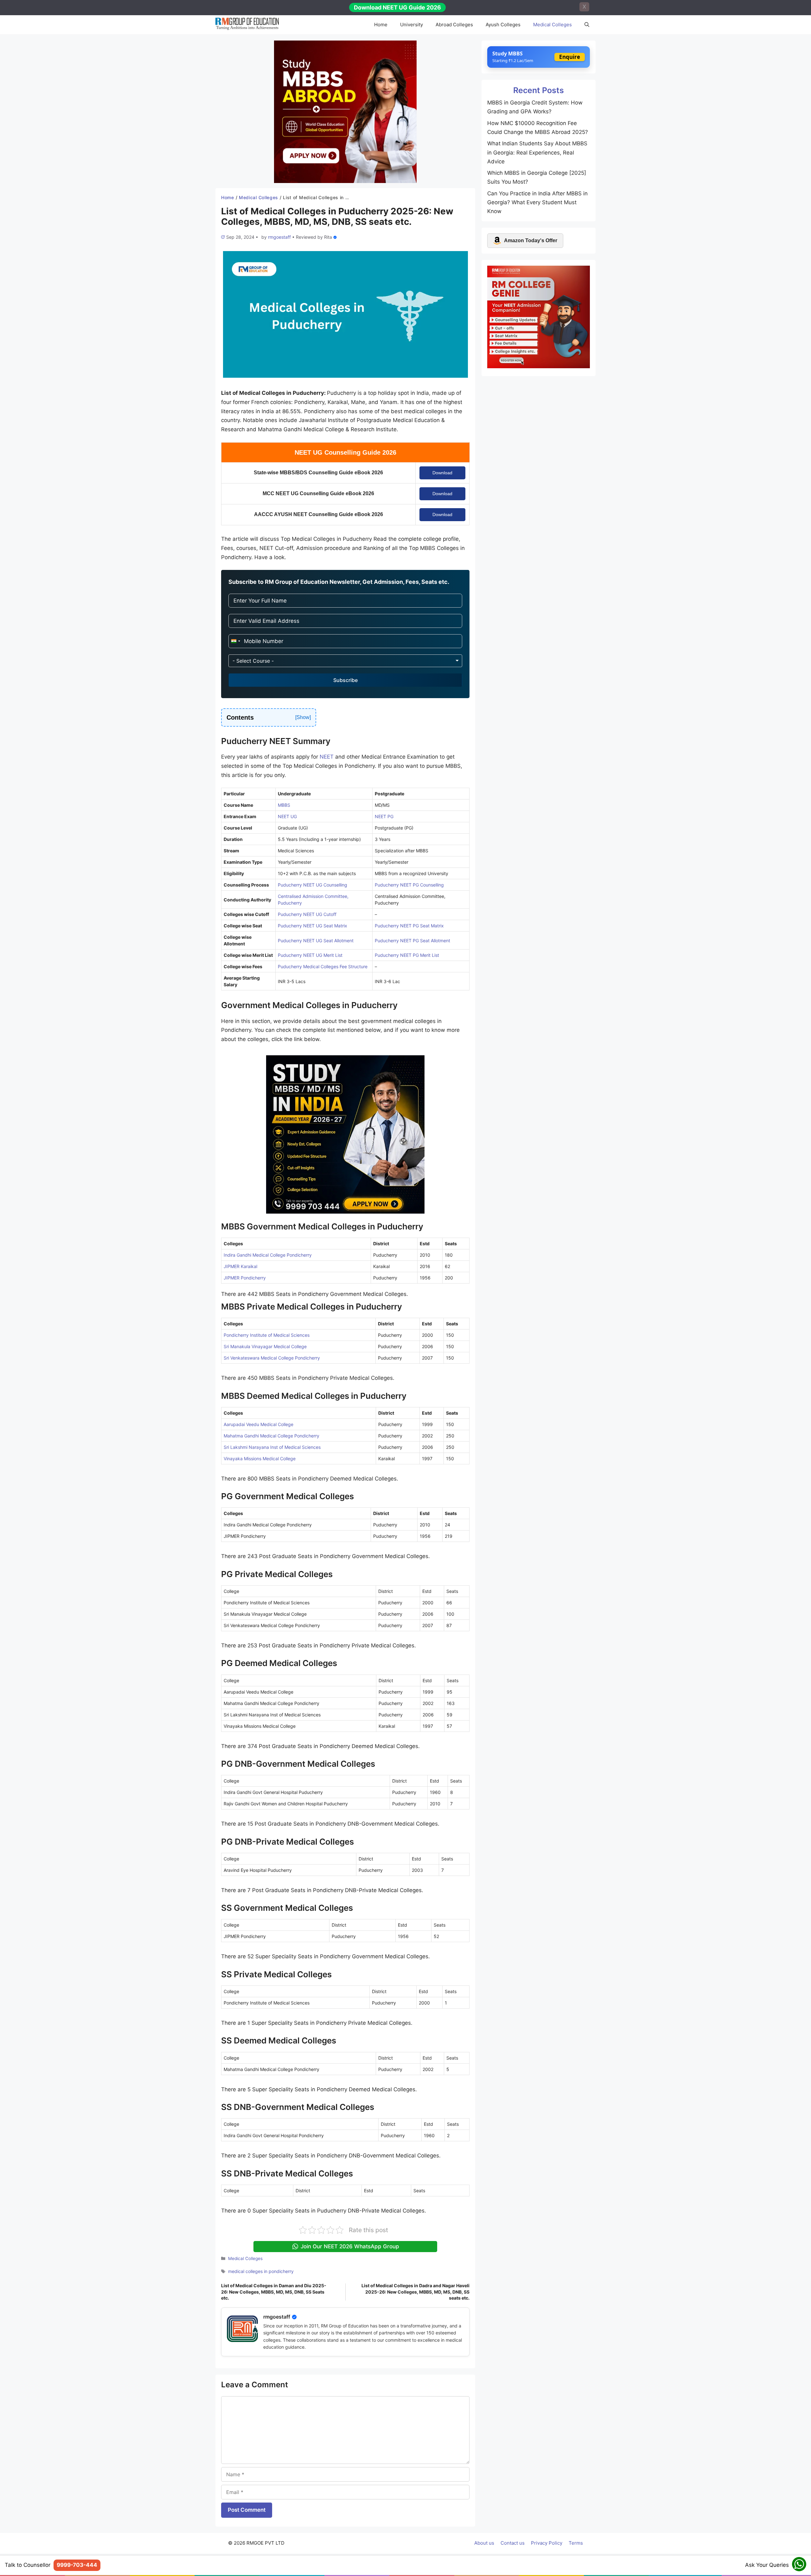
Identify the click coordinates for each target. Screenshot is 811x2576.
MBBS (284, 805)
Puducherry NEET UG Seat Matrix (313, 926)
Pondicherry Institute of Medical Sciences (267, 1335)
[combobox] (235, 641)
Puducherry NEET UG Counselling (313, 885)
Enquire (570, 57)
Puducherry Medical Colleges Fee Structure (323, 966)
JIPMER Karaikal (240, 1266)
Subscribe (345, 680)
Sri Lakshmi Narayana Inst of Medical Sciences (272, 1447)
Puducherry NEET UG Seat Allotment (316, 941)
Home (381, 25)
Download (442, 473)
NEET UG (287, 816)
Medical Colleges (552, 25)
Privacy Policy (547, 2543)
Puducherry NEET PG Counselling (409, 885)
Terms (576, 2543)
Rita (328, 237)
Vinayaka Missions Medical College (260, 1458)
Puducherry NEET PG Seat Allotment (412, 941)
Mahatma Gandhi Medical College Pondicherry (271, 1436)
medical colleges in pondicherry (261, 2271)
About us (484, 2543)
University (412, 25)
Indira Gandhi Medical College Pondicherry (268, 1255)
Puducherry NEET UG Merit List (310, 955)
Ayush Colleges (503, 25)
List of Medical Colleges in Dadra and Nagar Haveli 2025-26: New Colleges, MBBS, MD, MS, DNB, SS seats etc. (415, 2292)
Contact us (513, 2543)
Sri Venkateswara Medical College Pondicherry (272, 1358)
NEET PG (384, 816)
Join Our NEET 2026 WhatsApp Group (350, 2246)
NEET (327, 757)
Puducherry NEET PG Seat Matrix (409, 926)
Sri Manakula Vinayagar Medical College (265, 1346)
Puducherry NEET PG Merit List (407, 955)
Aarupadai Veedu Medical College (259, 1424)
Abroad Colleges (454, 25)
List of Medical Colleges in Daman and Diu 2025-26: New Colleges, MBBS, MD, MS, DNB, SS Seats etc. (274, 2292)
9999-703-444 (77, 2565)
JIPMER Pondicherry (245, 1278)
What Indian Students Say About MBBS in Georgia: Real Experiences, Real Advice (537, 152)
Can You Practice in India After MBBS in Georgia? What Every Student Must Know (537, 202)
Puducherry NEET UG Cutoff (307, 914)
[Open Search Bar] (587, 25)
